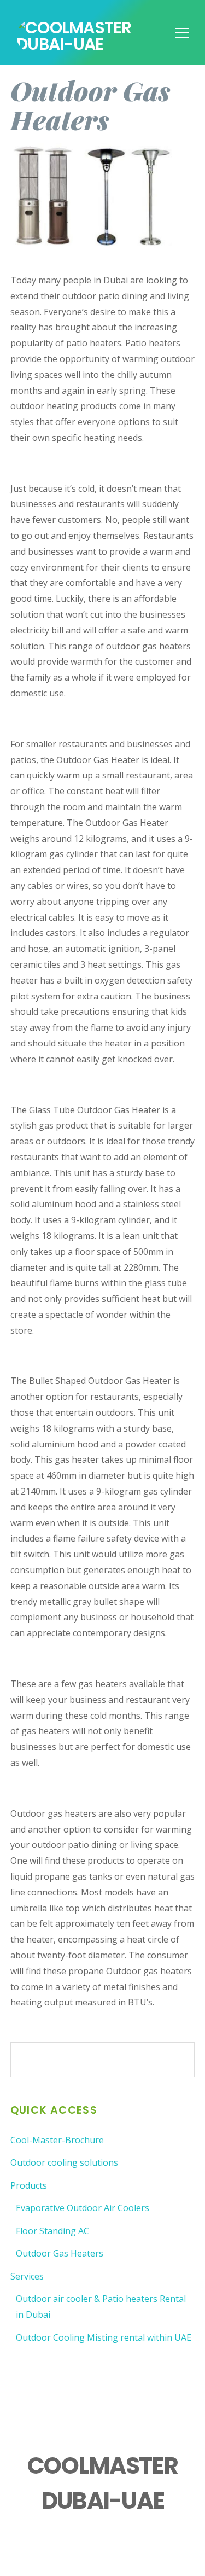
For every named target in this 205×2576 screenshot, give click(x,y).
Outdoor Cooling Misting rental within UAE (104, 2337)
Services (27, 2276)
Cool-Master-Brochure (57, 2140)
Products (29, 2185)
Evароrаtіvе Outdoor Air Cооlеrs (83, 2208)
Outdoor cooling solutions (64, 2162)
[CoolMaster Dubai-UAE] (102, 44)
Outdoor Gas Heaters (60, 2253)
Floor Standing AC (52, 2231)
